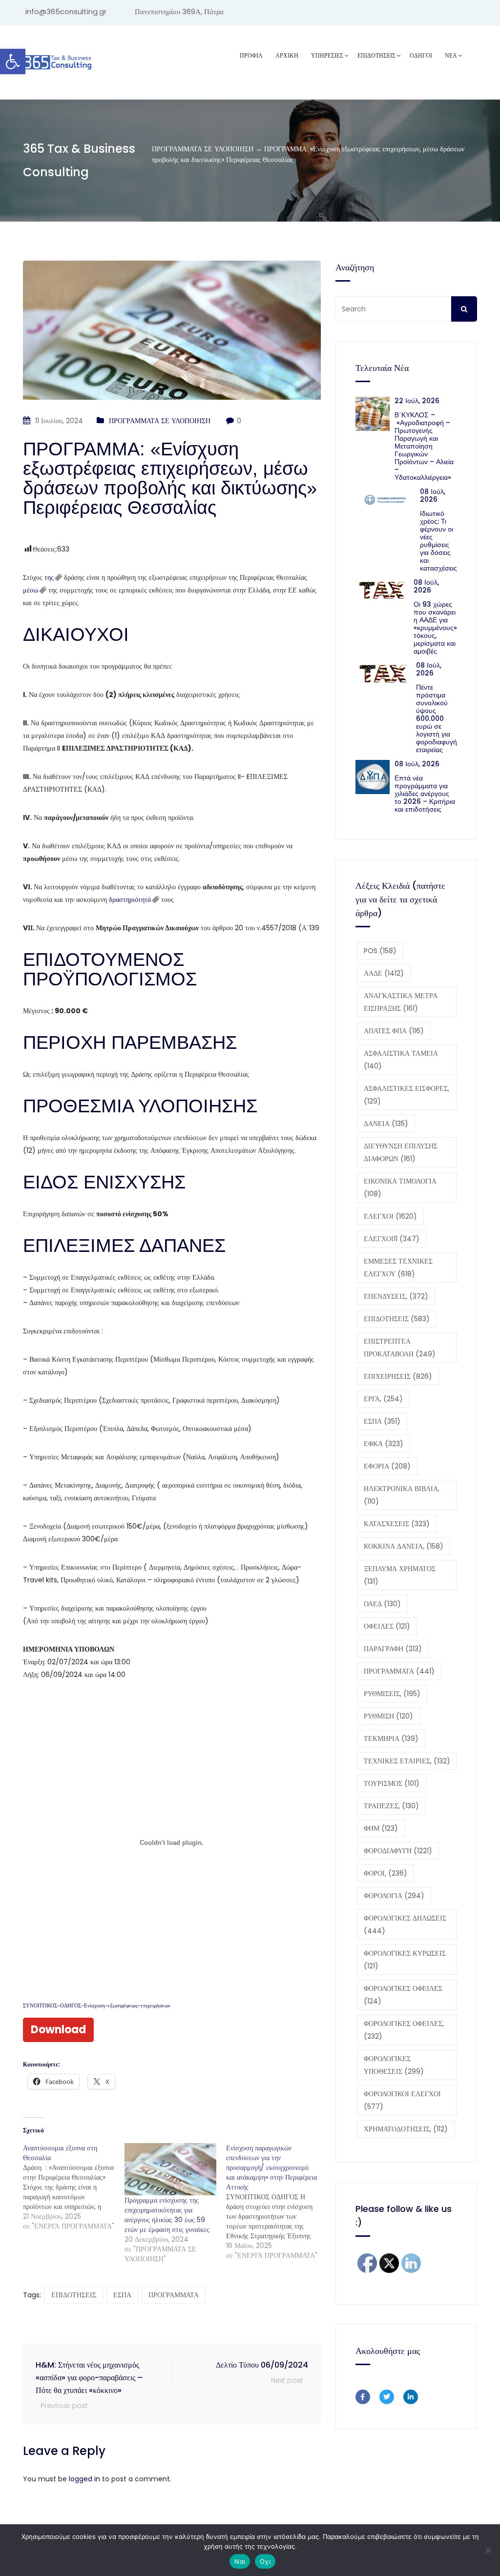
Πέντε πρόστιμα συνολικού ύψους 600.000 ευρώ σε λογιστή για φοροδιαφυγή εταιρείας (437, 718)
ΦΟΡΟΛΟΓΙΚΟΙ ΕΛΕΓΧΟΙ (402, 2100)
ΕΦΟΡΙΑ (387, 1466)
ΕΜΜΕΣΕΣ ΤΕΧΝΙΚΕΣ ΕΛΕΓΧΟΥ (398, 1268)
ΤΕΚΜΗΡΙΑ (391, 1738)
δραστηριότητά (130, 900)
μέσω (31, 590)
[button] (13, 61)
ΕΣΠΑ (122, 2295)
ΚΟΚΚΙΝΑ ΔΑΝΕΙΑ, (404, 1546)
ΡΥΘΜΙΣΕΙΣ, (392, 1694)
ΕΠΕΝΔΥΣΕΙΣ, (396, 1296)
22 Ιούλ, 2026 (417, 401)
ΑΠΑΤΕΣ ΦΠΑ (394, 1031)
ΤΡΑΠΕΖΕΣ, (391, 1806)
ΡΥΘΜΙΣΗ (388, 1716)
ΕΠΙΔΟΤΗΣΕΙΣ (74, 2295)
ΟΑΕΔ (382, 1604)
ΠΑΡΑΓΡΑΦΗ (393, 1649)
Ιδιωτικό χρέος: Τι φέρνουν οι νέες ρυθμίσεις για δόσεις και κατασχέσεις (438, 541)
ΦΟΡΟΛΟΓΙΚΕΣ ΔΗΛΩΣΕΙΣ (405, 1924)
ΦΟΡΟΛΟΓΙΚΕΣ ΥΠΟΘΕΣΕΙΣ (394, 2065)
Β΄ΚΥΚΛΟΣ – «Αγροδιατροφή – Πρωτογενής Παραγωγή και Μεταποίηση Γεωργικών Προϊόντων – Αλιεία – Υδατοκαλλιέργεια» (424, 446)
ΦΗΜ (381, 1828)
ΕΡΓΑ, (383, 1399)
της (49, 577)
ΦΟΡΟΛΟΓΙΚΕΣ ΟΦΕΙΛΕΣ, (404, 2030)
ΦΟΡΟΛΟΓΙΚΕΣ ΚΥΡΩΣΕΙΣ (405, 1960)
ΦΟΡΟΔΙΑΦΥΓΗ (398, 1851)
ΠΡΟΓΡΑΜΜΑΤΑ (174, 2295)
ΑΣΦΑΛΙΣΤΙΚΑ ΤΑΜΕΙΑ (401, 1060)
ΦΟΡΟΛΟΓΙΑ (394, 1896)
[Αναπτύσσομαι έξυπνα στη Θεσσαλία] (74, 2187)
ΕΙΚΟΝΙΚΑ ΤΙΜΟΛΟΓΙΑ (400, 1187)
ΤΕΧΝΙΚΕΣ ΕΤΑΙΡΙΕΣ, (407, 1761)
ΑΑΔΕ (384, 973)
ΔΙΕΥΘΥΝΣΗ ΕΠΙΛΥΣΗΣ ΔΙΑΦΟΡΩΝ (401, 1152)
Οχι (265, 2561)
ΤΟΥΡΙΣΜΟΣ (392, 1783)
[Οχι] (488, 2550)
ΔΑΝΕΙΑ (386, 1124)
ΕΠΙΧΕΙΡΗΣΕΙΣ (398, 1376)
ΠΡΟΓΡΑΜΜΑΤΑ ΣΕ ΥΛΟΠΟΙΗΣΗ (160, 421)
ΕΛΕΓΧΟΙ (390, 1216)
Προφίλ (251, 55)
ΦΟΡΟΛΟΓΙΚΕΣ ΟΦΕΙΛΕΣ (403, 1995)
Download (58, 2030)
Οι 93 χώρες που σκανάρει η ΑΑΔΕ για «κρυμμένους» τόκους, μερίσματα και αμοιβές (435, 628)
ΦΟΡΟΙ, (385, 1873)
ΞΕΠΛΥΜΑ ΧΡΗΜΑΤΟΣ (400, 1575)
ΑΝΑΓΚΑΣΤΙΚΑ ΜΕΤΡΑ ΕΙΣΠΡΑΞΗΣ (401, 1002)
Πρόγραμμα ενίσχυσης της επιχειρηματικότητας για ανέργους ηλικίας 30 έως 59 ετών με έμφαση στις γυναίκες (167, 2215)
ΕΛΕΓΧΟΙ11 (392, 1239)
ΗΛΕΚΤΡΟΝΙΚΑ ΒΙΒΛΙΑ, (402, 1495)
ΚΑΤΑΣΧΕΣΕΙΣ (397, 1524)
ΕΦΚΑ (384, 1444)
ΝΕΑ (451, 55)
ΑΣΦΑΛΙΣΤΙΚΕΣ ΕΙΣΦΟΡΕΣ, (406, 1095)
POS (380, 951)
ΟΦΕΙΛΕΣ (387, 1626)
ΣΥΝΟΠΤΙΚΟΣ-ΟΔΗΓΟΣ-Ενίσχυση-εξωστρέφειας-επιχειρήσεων (97, 2005)
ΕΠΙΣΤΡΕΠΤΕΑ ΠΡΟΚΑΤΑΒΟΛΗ (400, 1348)
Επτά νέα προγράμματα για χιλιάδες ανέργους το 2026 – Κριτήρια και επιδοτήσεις (425, 794)
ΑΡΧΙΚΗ (287, 55)
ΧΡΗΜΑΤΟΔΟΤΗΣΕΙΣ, (406, 2129)
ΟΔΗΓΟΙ (421, 55)
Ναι (240, 2561)
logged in (84, 2479)
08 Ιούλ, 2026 (433, 495)
